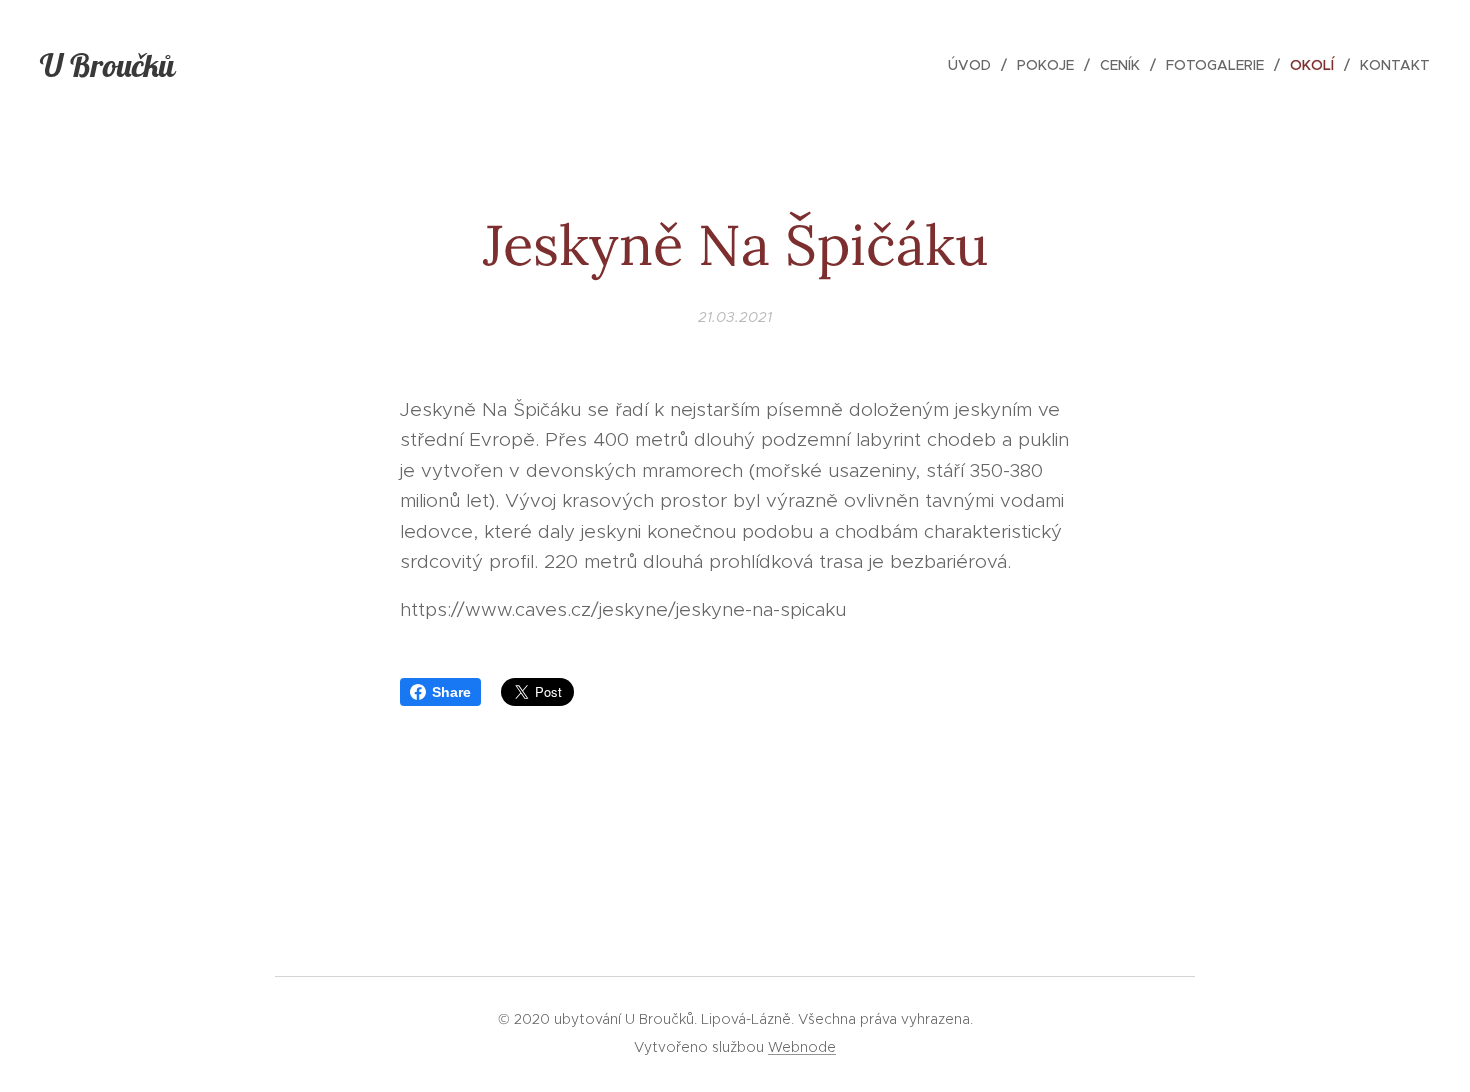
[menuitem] (975, 65)
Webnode (802, 1047)
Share (451, 692)
